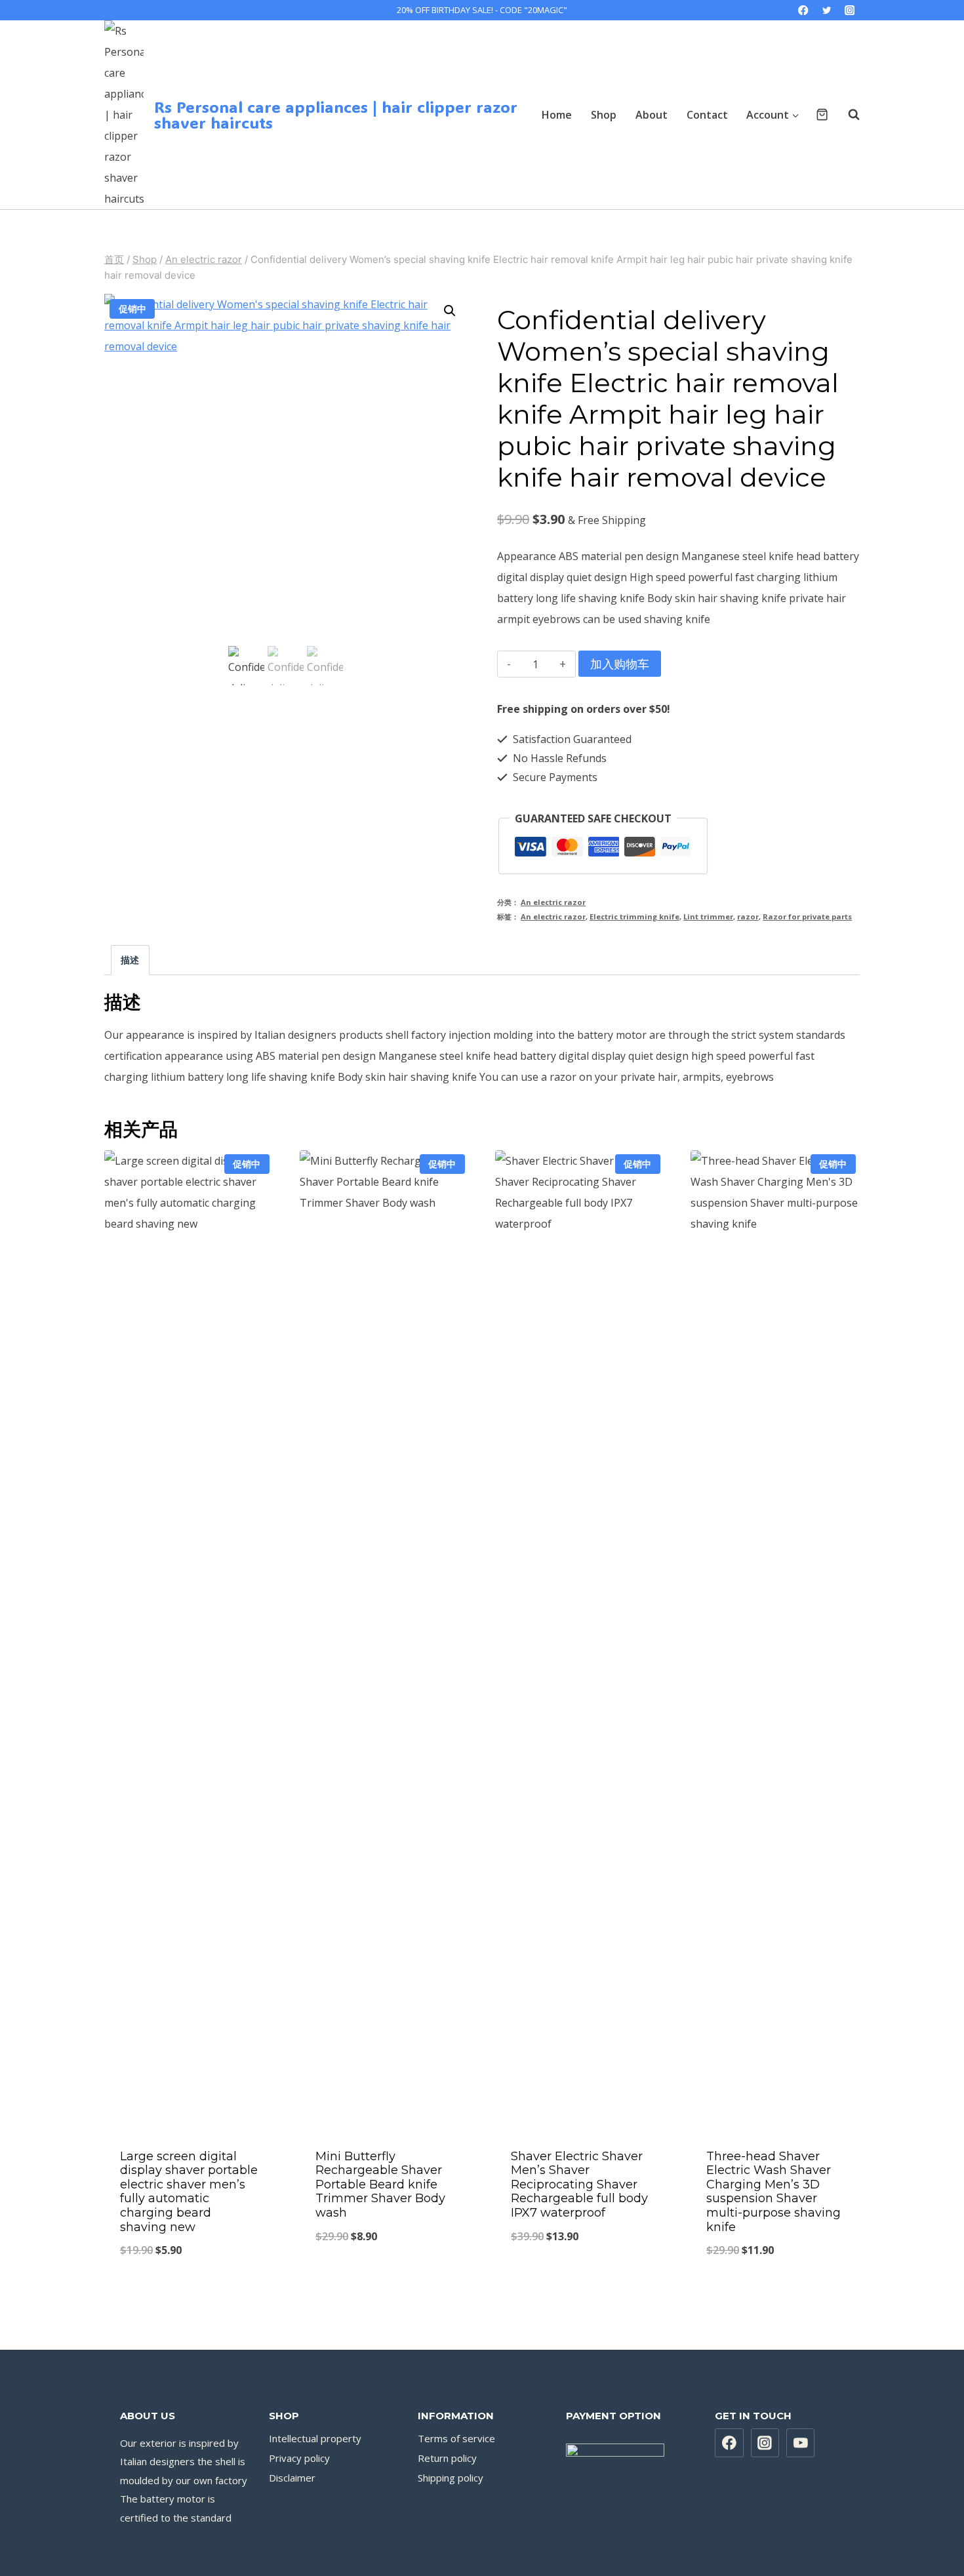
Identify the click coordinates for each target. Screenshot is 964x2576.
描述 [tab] (130, 960)
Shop (604, 115)
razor (748, 916)
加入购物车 (620, 664)
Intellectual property (315, 2438)
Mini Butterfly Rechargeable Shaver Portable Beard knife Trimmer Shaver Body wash (380, 2184)
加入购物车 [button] (384, 2280)
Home (557, 115)
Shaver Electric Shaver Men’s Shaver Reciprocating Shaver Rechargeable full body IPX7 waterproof (579, 2184)
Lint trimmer (708, 916)
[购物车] (822, 114)
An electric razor (553, 902)
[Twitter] (827, 10)
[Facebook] (804, 10)
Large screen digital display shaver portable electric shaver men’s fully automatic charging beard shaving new (189, 2192)
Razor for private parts (807, 916)
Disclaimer (292, 2478)
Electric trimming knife (634, 916)
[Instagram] (850, 10)
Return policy (447, 2458)
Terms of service (456, 2438)
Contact (707, 115)
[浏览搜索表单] (847, 115)
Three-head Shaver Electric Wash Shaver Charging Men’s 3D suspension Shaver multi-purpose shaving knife (773, 2192)
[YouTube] (801, 2443)
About (652, 115)
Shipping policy (451, 2478)
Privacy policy (299, 2458)
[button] (450, 311)
